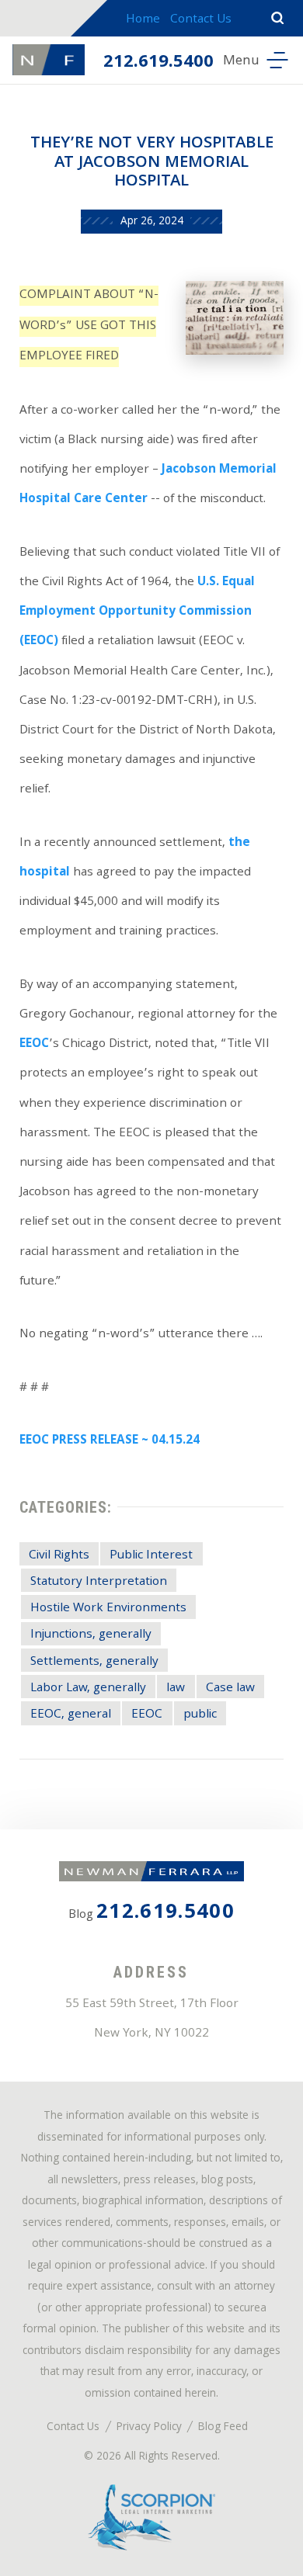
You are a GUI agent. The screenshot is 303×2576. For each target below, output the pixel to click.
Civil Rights (59, 1556)
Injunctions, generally (91, 1635)
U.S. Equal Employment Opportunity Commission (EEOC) (137, 612)
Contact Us (201, 20)
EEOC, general (71, 1715)
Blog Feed (223, 2428)
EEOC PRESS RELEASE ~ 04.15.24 (110, 1441)
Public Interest (151, 1556)
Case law (230, 1688)
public (200, 1715)
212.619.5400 (158, 63)
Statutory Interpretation (99, 1582)
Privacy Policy (149, 2428)
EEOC (34, 1045)
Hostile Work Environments (108, 1609)
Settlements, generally (94, 1662)
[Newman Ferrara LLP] (49, 60)
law (176, 1688)
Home (143, 20)
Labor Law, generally (88, 1688)
